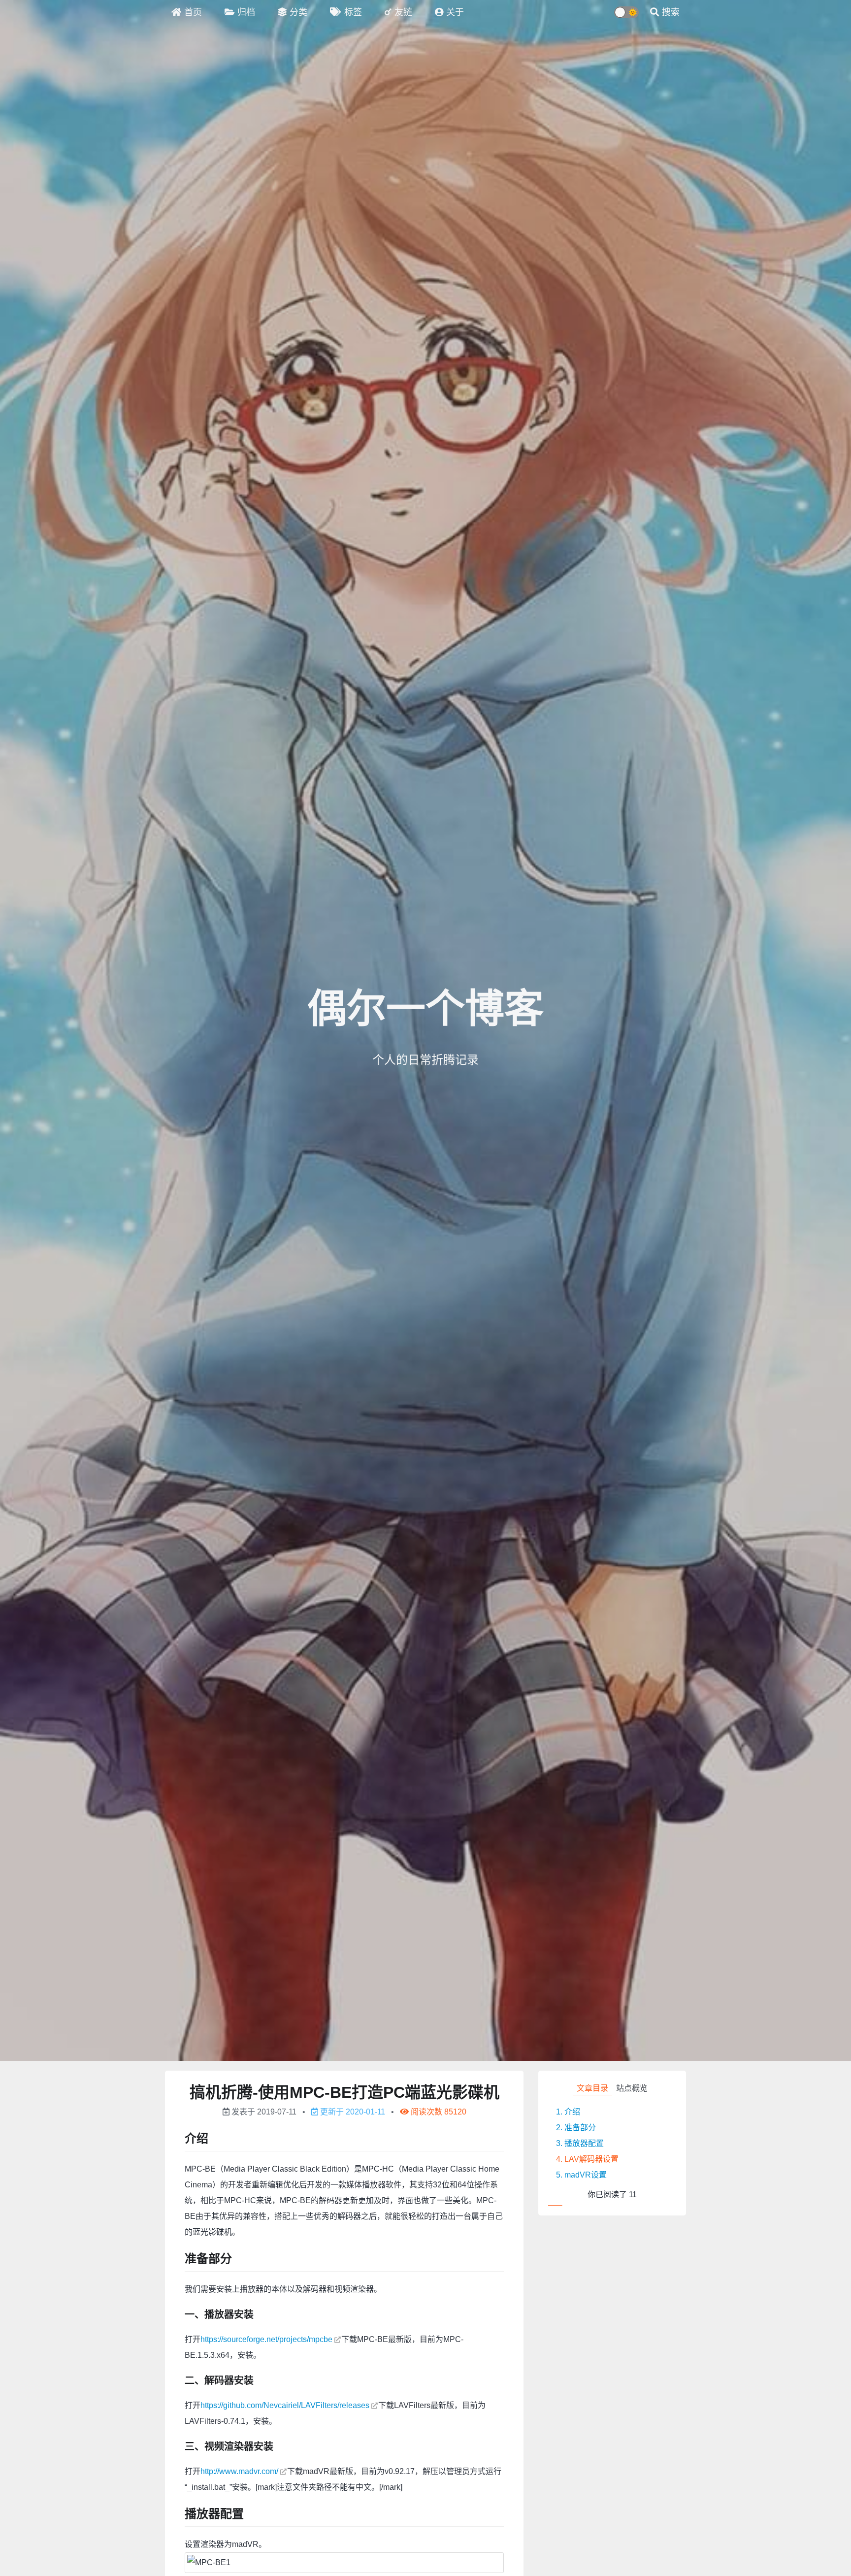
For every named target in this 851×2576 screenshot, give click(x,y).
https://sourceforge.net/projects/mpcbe (266, 2339)
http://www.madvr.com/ (239, 2471)
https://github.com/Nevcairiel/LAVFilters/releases (285, 2405)
